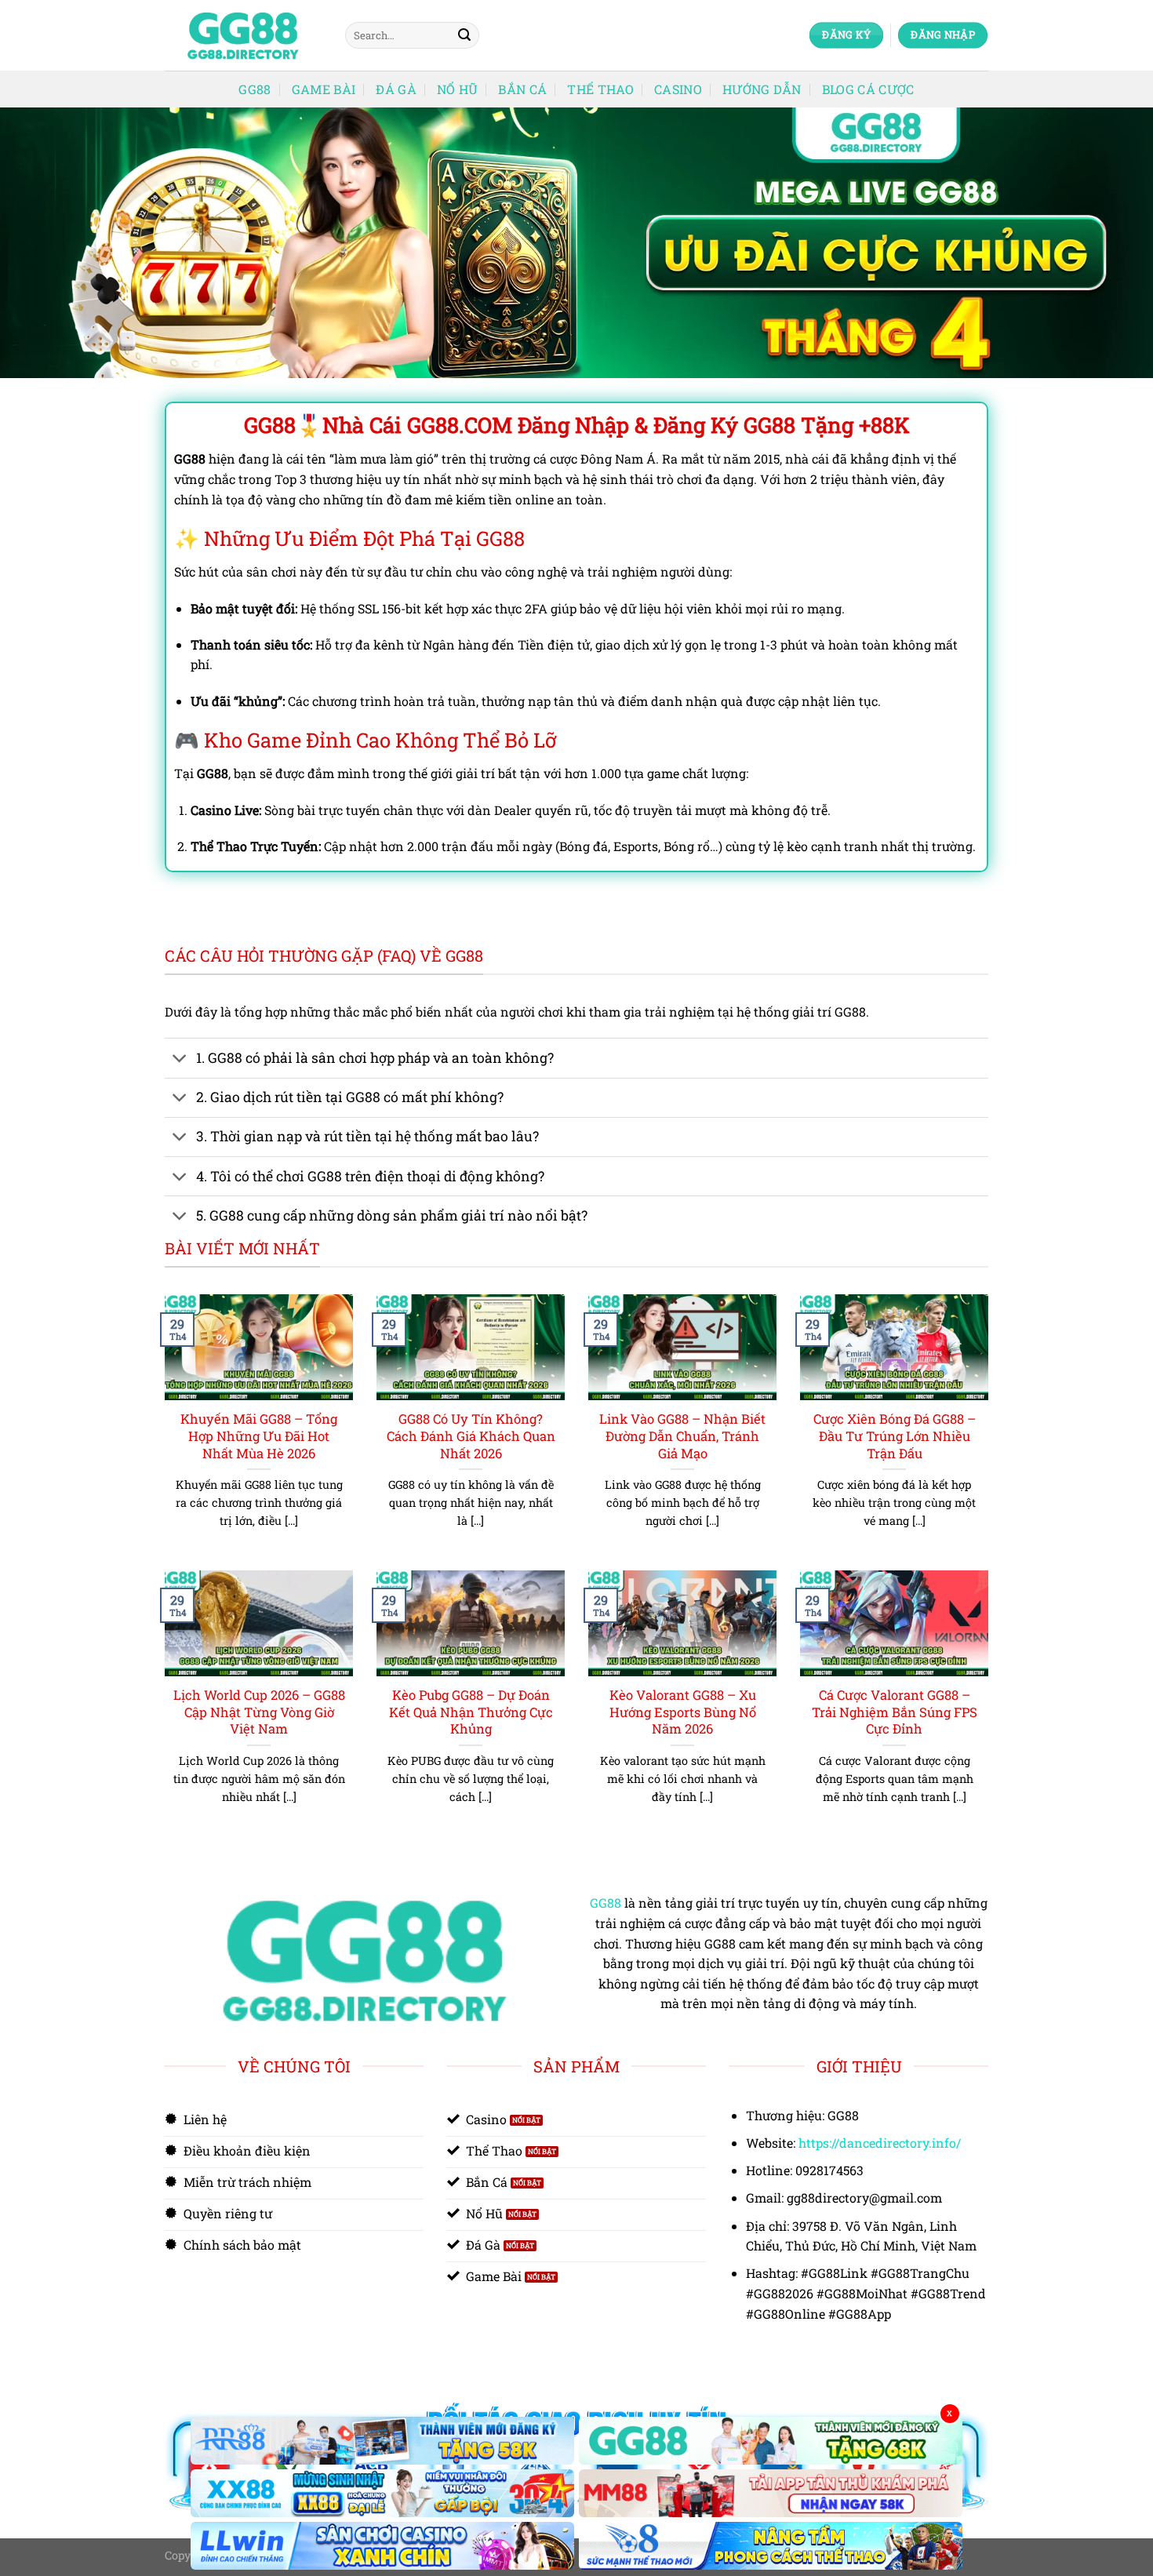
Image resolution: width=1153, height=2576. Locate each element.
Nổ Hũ (458, 89)
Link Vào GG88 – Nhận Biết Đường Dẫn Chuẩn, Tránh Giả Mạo (682, 1435)
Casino (678, 89)
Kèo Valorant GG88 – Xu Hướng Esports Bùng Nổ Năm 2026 (683, 1712)
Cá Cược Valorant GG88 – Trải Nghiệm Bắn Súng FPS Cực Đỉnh (895, 1712)
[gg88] (243, 36)
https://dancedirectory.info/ (880, 2143)
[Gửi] (464, 35)
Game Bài (324, 89)
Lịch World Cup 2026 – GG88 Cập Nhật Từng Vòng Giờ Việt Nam (259, 1712)
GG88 (255, 89)
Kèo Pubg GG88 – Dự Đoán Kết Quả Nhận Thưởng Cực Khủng (471, 1712)
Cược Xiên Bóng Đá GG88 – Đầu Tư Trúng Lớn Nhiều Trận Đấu (895, 1435)
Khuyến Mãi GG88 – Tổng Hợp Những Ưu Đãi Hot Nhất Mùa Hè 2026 (259, 1435)
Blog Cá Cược (868, 89)
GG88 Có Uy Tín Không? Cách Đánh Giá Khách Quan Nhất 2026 (471, 1435)
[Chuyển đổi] (180, 1060)
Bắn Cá (522, 89)
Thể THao (600, 89)
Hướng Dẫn (762, 89)
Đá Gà (396, 89)
